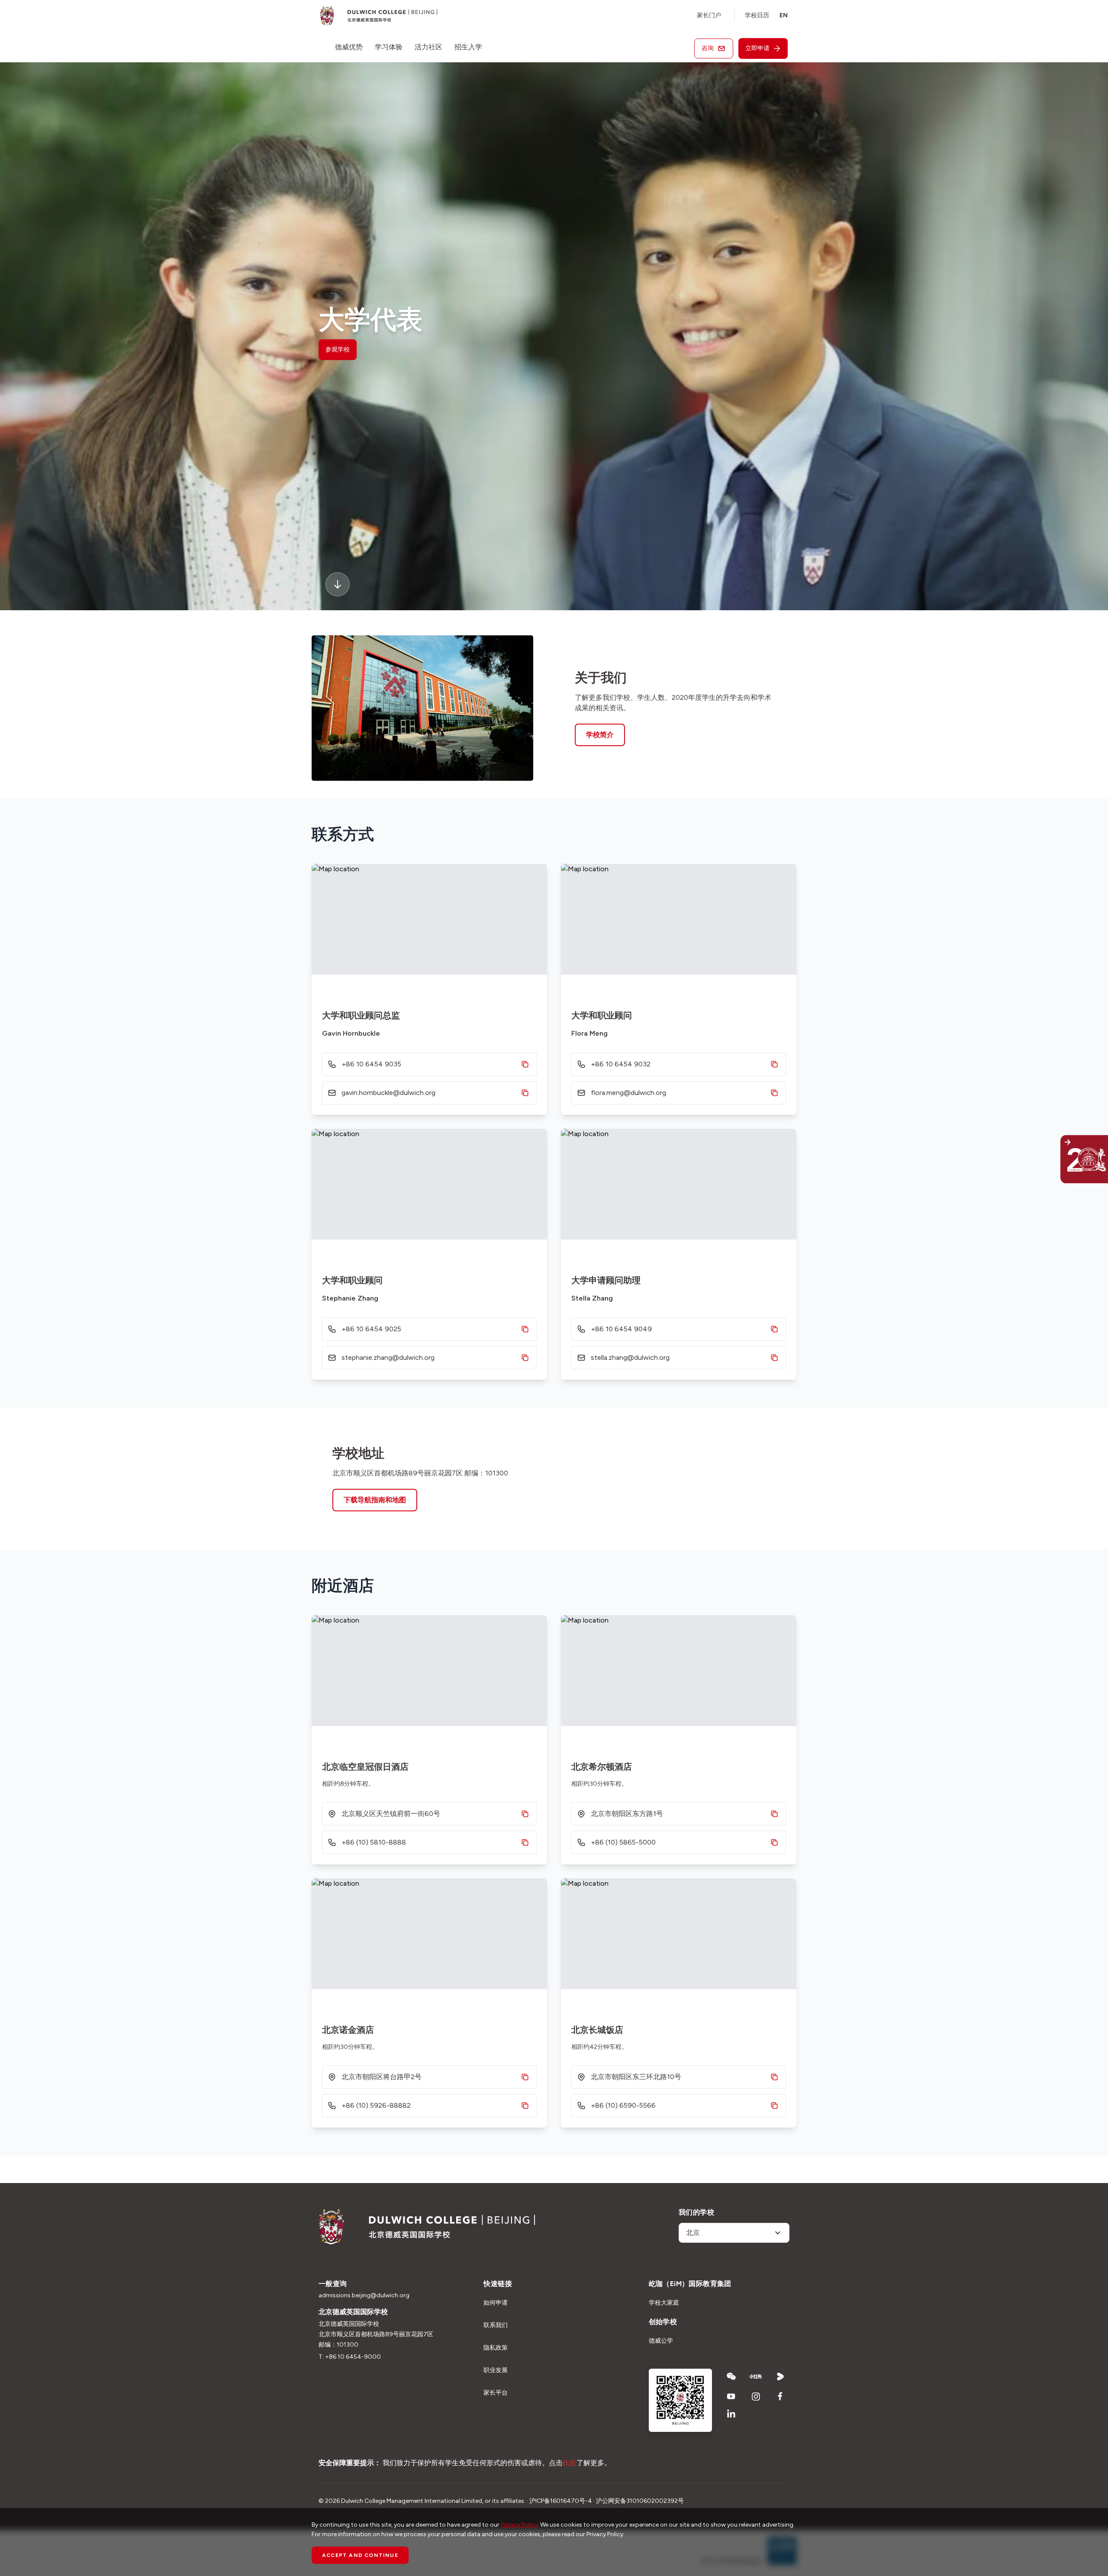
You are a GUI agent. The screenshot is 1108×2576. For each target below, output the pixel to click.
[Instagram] (756, 2396)
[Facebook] (781, 2396)
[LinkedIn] (731, 2414)
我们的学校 (696, 2212)
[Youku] (781, 2376)
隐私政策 (496, 2348)
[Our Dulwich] (1065, 1159)
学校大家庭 (664, 2303)
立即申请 (757, 48)
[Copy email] (525, 1093)
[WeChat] (731, 2376)
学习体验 (389, 47)
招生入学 (468, 47)
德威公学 (661, 2341)
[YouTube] (731, 2396)
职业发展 (496, 2370)
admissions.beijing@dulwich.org (364, 2295)
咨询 (708, 48)
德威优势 (349, 47)
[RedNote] (756, 2376)
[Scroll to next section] (338, 584)
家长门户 (709, 15)
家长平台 (496, 2393)
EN (784, 15)
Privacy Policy (519, 2525)
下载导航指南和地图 (375, 1500)
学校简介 (600, 735)
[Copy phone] (525, 1064)
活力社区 (428, 47)
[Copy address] (525, 1814)
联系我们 (496, 2325)
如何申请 (496, 2303)
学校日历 (757, 15)
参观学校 (338, 349)
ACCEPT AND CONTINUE (360, 2555)
